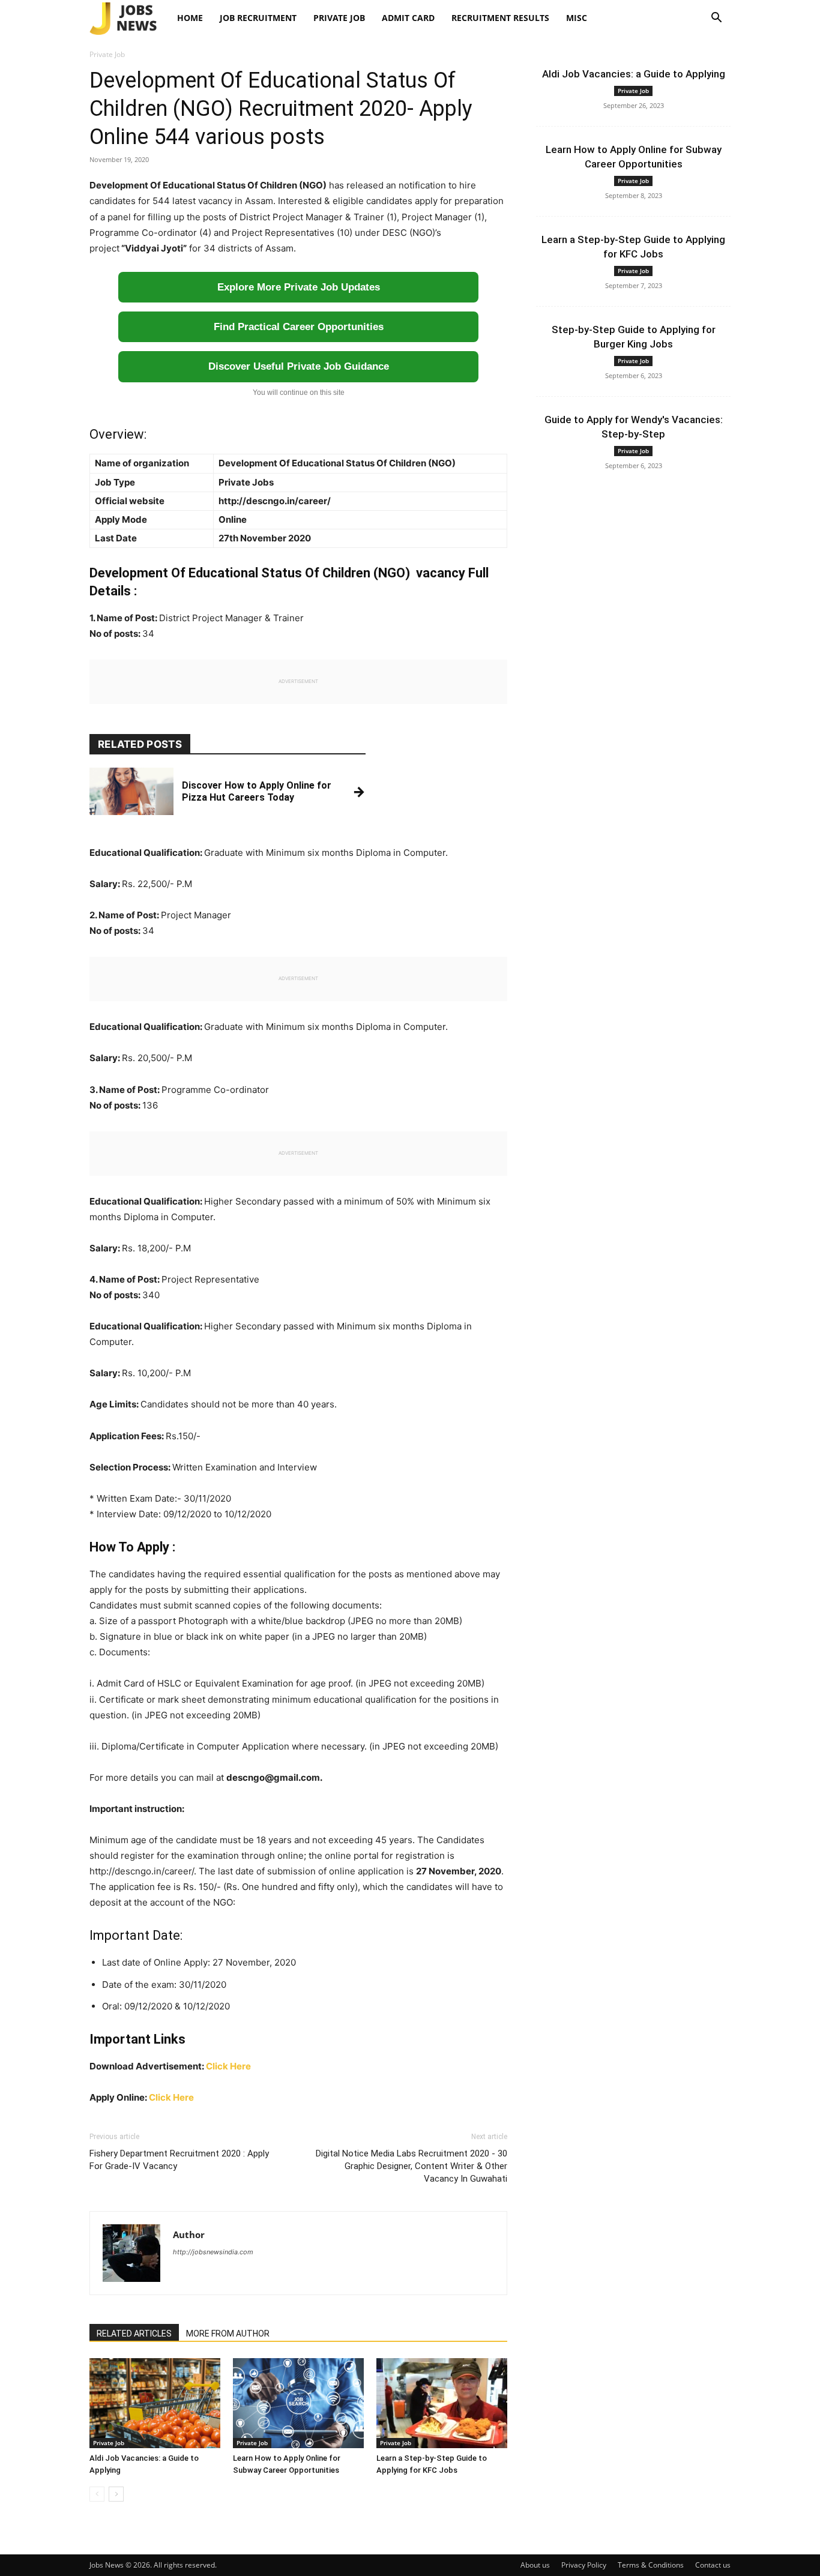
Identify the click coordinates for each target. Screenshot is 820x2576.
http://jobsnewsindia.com (213, 2252)
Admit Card (408, 18)
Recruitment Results (500, 18)
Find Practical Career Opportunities (299, 327)
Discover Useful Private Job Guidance (299, 366)
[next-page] (116, 2494)
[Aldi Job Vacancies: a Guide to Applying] (155, 2403)
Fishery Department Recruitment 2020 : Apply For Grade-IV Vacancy (179, 2160)
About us (535, 2565)
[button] (716, 19)
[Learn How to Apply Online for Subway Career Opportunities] (298, 2403)
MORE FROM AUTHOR (228, 2334)
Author (189, 2234)
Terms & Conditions (651, 2565)
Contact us (713, 2565)
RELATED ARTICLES (134, 2334)
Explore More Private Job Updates (299, 287)
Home (190, 18)
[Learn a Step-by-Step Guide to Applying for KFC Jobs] (442, 2403)
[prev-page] (97, 2494)
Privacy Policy (584, 2565)
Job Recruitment (258, 18)
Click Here (228, 2066)
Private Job (339, 18)
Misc (577, 18)
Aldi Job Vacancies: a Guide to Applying (634, 74)
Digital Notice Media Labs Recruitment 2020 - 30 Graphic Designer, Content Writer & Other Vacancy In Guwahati (412, 2166)
